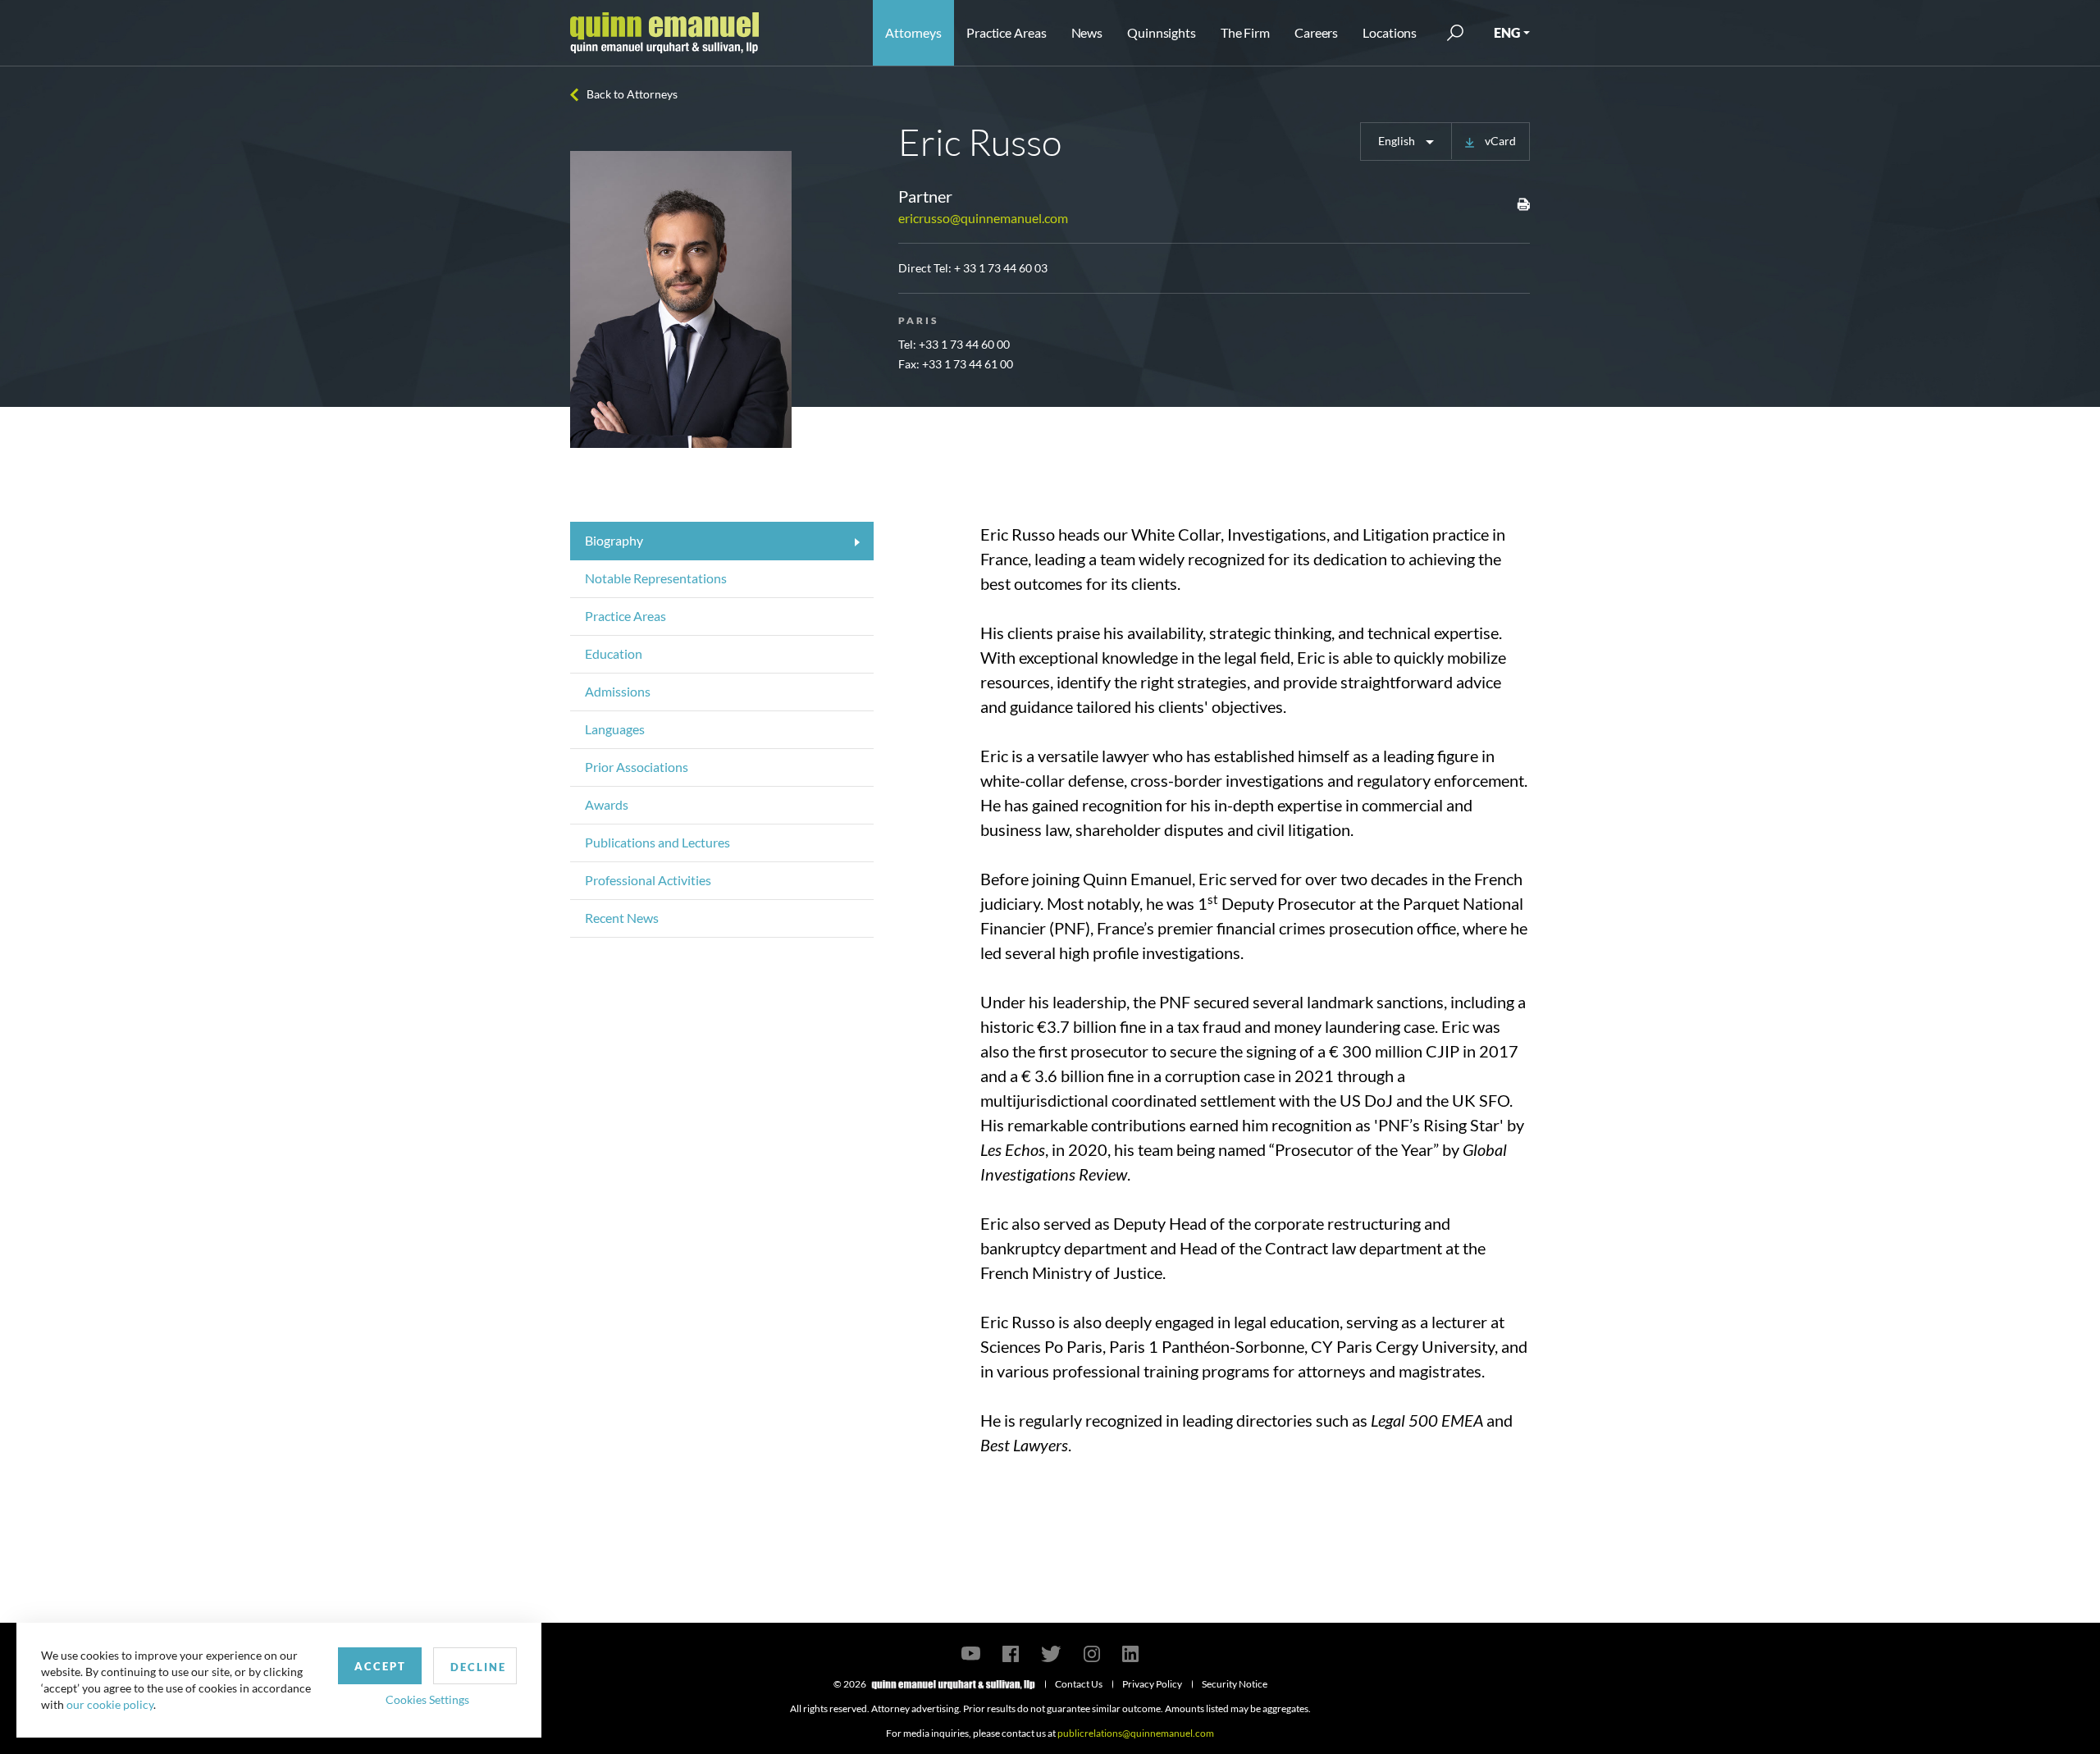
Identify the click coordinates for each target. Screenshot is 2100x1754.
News (1087, 32)
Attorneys (913, 32)
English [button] (1398, 141)
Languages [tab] (615, 729)
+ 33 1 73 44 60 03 (1001, 268)
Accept (380, 1666)
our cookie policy (110, 1704)
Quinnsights (1162, 32)
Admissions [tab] (618, 691)
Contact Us (1079, 1684)
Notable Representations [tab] (656, 578)
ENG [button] (1507, 32)
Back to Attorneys (632, 94)
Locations (1390, 32)
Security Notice (1235, 1684)
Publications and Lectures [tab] (657, 842)
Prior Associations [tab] (637, 767)
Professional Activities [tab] (648, 880)
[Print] (1523, 203)
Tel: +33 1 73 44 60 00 (954, 344)
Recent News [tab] (622, 918)
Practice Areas (1006, 32)
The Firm (1245, 32)
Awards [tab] (607, 804)
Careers (1316, 32)
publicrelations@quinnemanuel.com (1136, 1733)
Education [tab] (614, 653)
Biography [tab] (614, 540)
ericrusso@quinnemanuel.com (983, 218)
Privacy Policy (1152, 1684)
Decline (478, 1667)
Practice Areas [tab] (625, 616)
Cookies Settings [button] (427, 1699)
